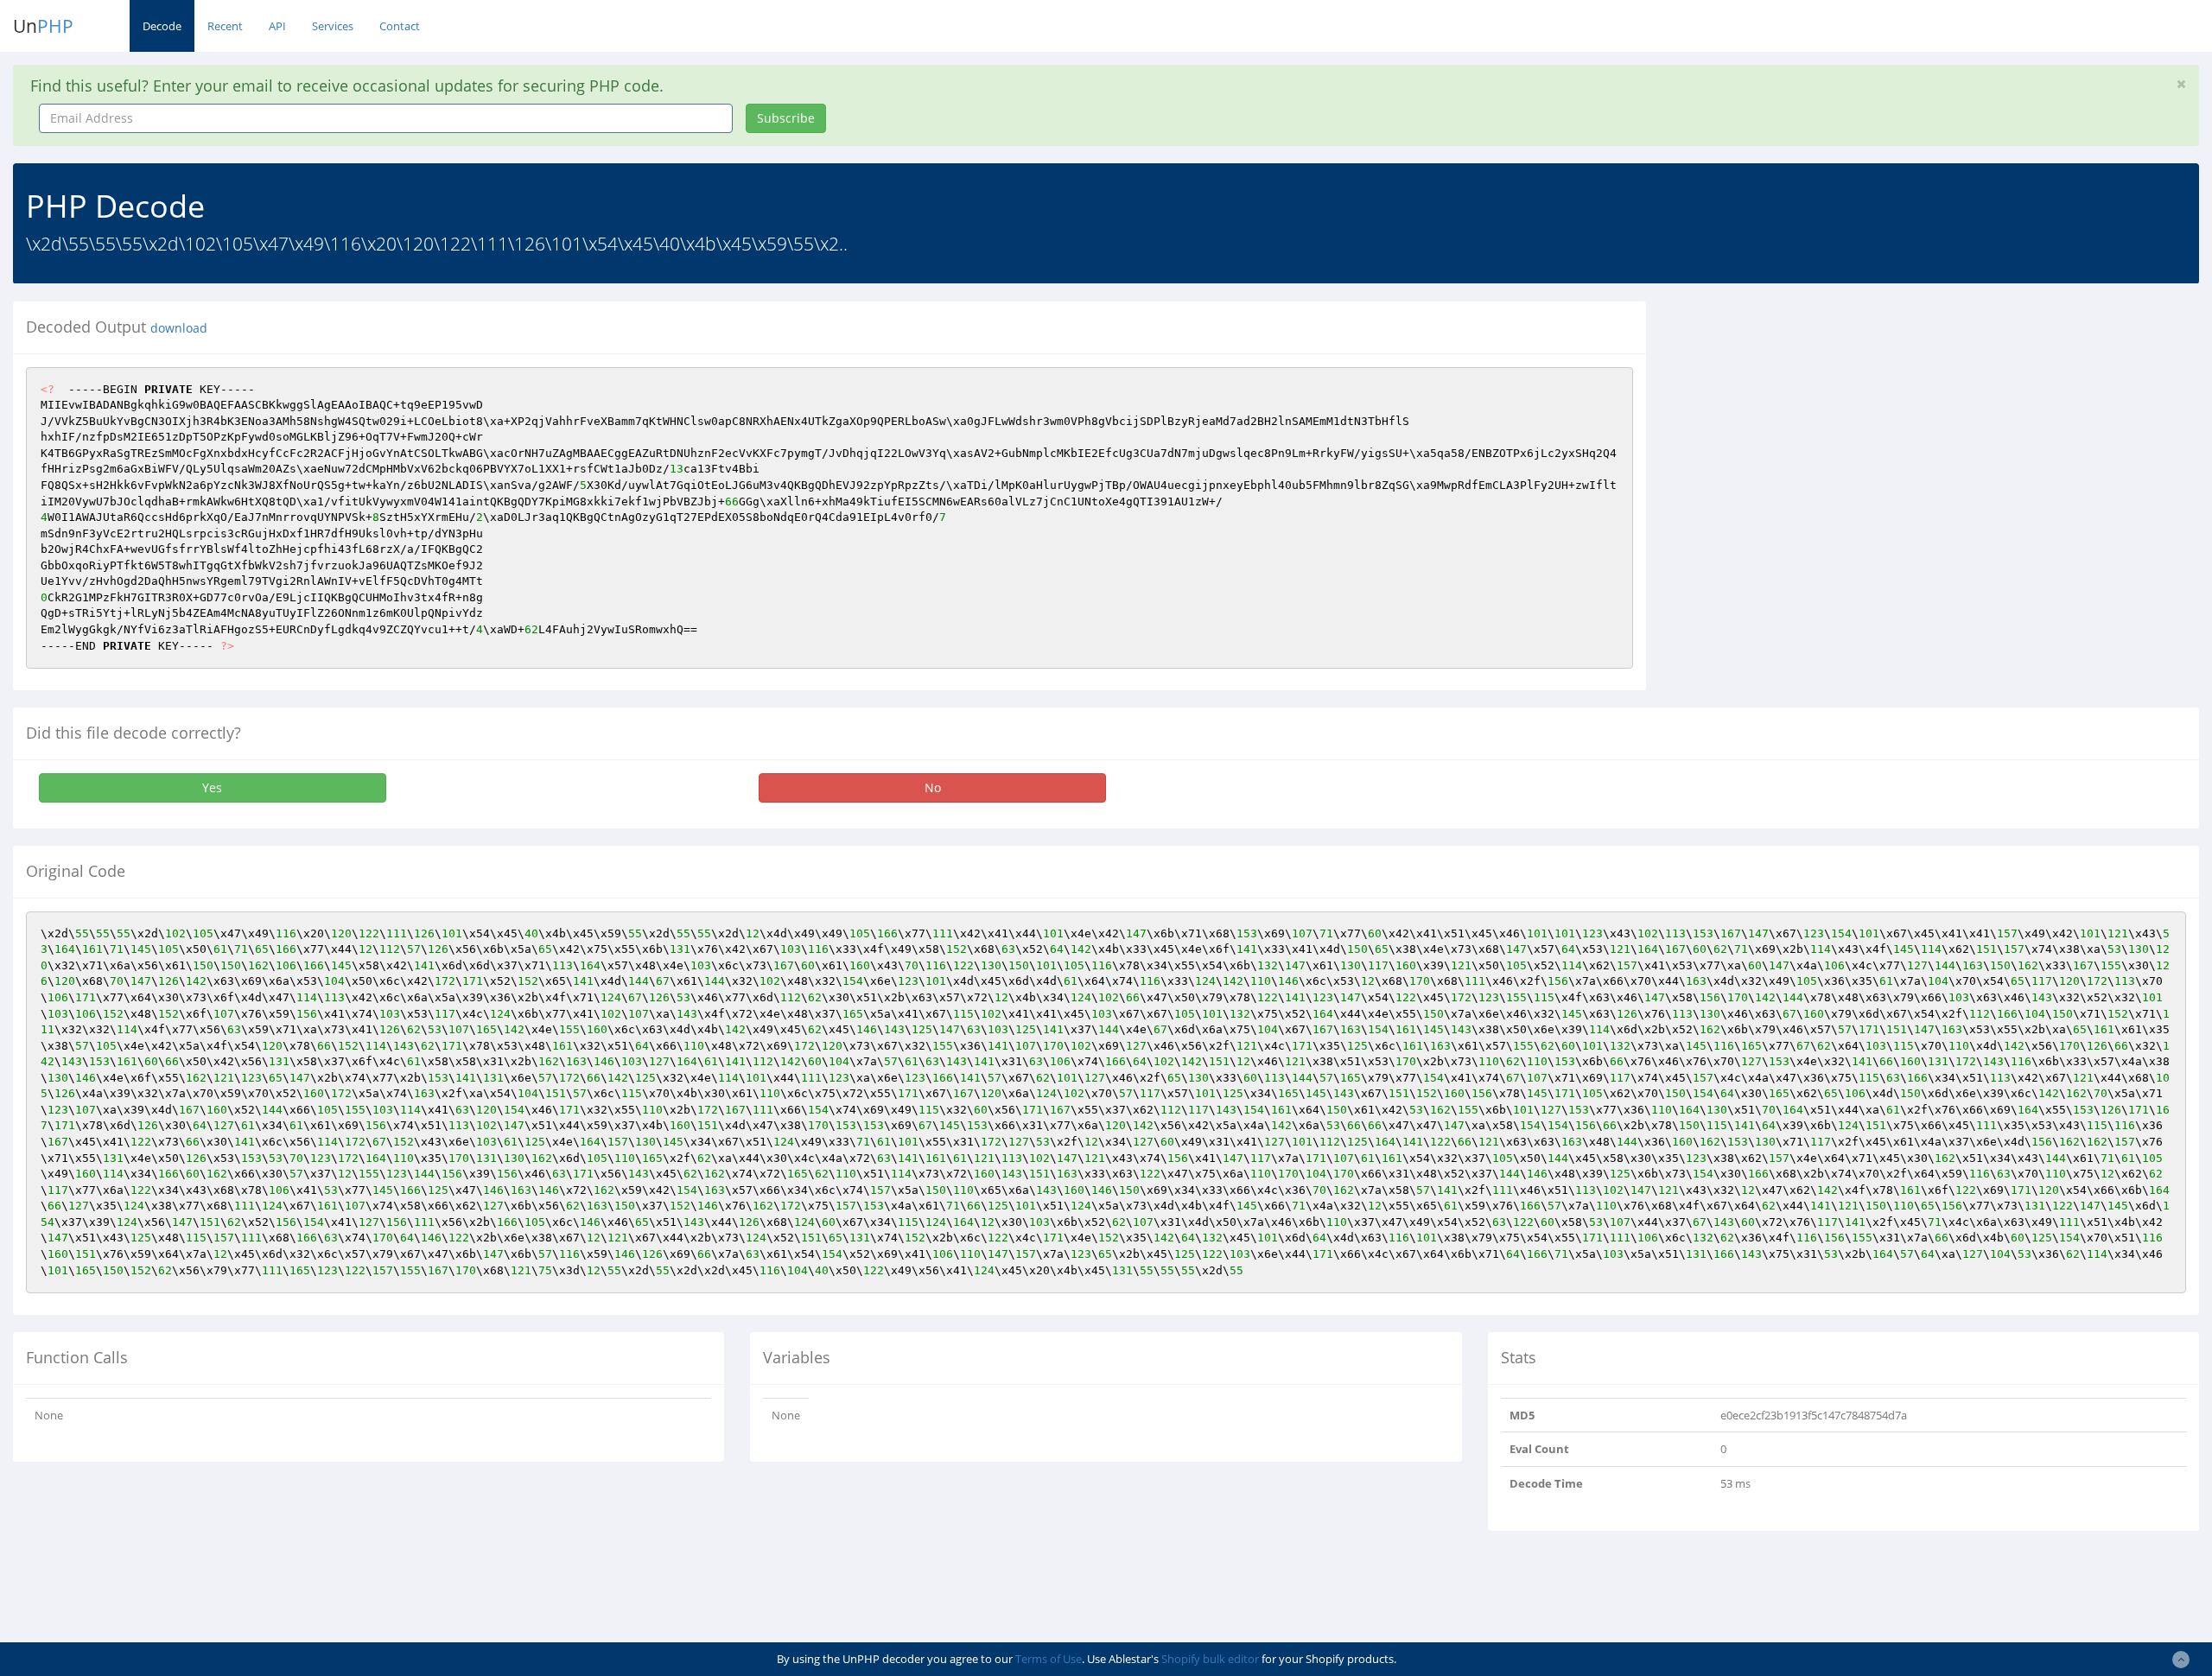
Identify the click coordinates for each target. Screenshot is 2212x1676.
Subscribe (786, 118)
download (179, 328)
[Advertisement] (1817, 422)
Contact (400, 26)
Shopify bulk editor (1210, 1659)
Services (333, 26)
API (277, 26)
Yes (212, 787)
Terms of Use (1049, 1659)
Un (43, 26)
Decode (162, 26)
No (933, 787)
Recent (225, 26)
